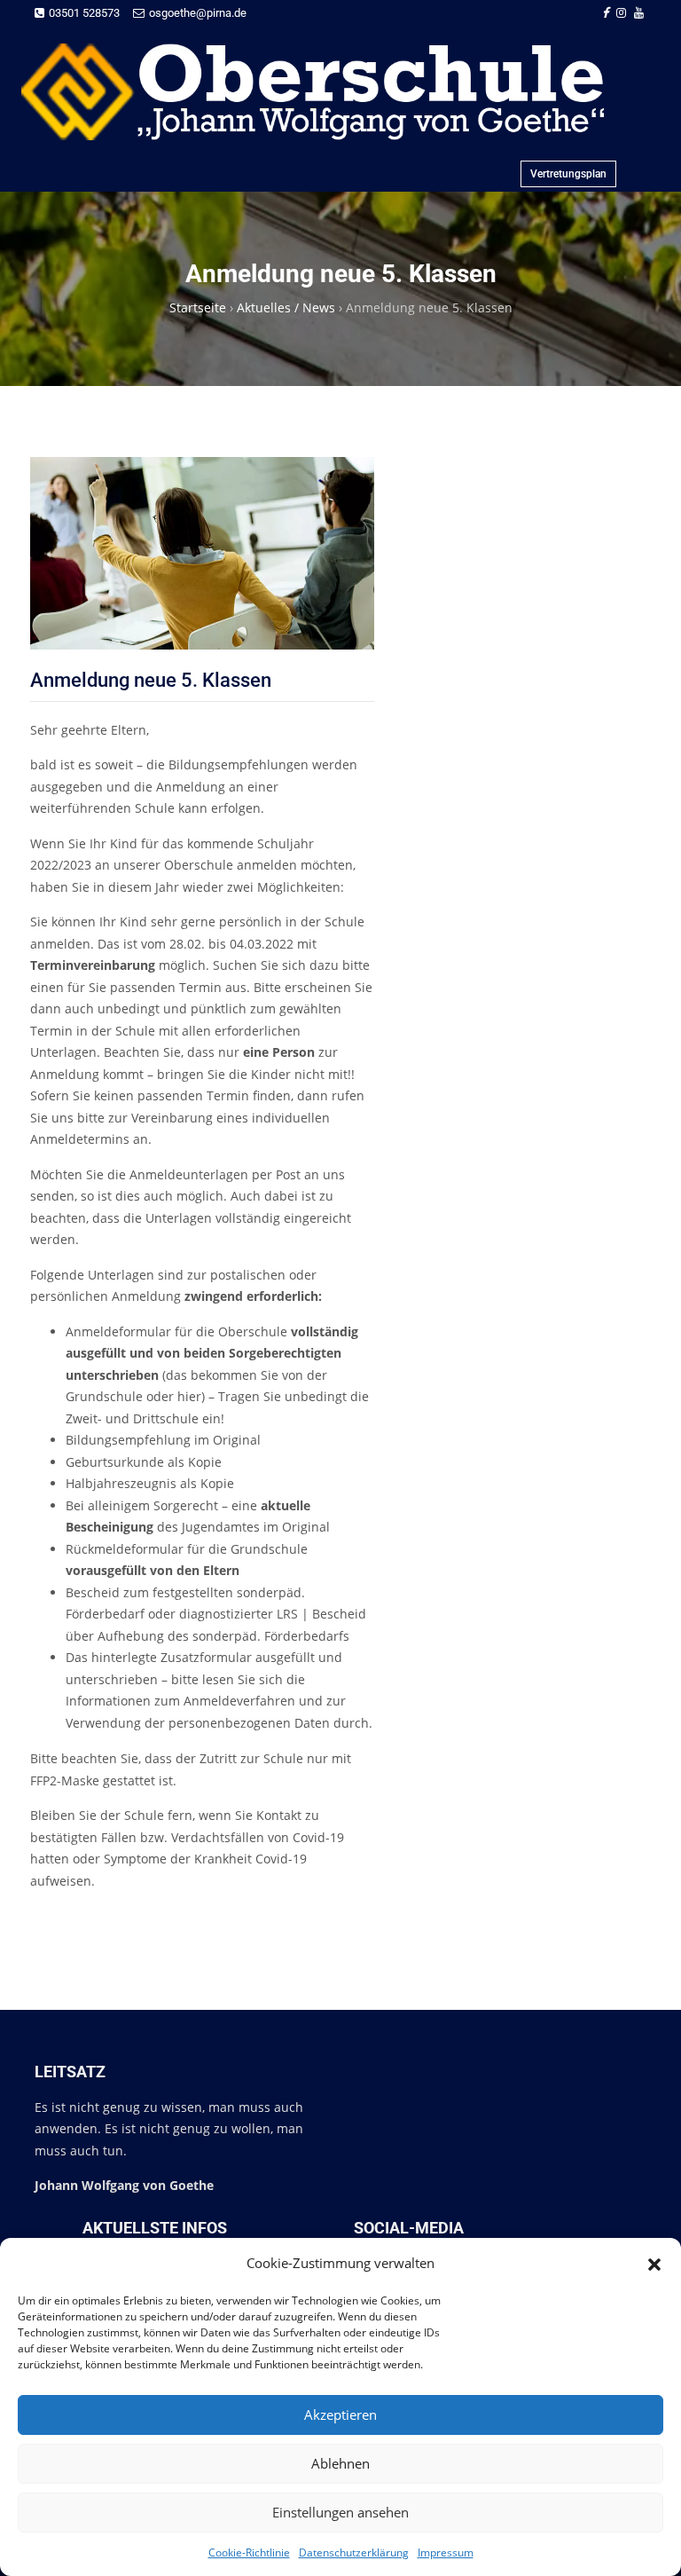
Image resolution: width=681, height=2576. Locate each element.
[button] (654, 2263)
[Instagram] (621, 13)
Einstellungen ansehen (340, 2512)
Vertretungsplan (568, 174)
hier (189, 1396)
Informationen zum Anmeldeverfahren (180, 1701)
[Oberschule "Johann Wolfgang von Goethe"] (333, 92)
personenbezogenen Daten (249, 1723)
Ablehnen (340, 2463)
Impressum (446, 2552)
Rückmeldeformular (125, 1549)
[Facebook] (605, 13)
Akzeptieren (340, 2415)
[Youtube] (639, 13)
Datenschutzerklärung (354, 2552)
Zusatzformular (206, 1657)
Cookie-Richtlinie (249, 2552)
